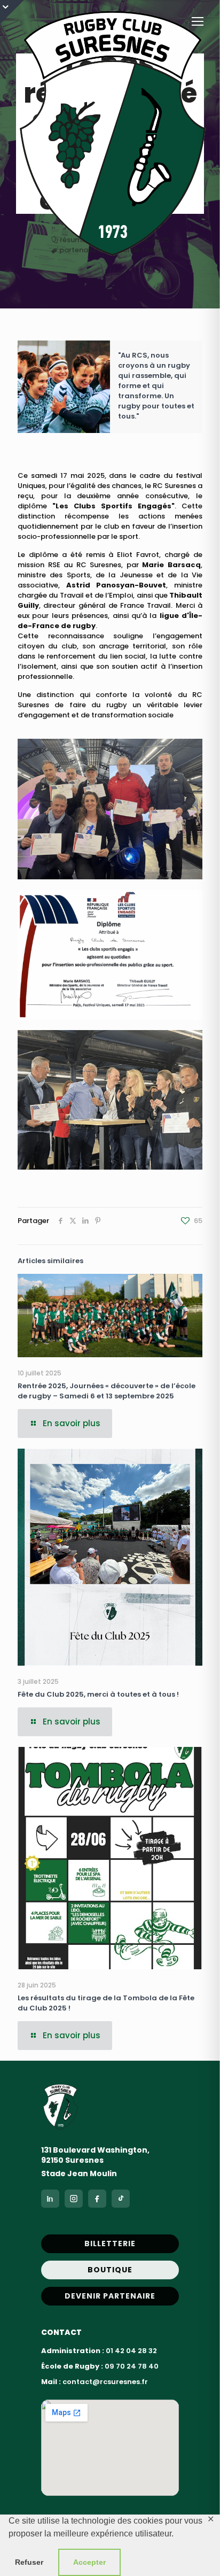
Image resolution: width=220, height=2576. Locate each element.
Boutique (110, 2270)
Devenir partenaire (110, 2296)
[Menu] (198, 21)
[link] (110, 809)
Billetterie (110, 2244)
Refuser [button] (29, 2562)
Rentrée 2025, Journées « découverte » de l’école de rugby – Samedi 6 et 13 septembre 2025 (107, 1391)
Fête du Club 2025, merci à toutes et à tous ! (98, 1694)
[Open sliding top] (12, 12)
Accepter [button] (89, 2562)
